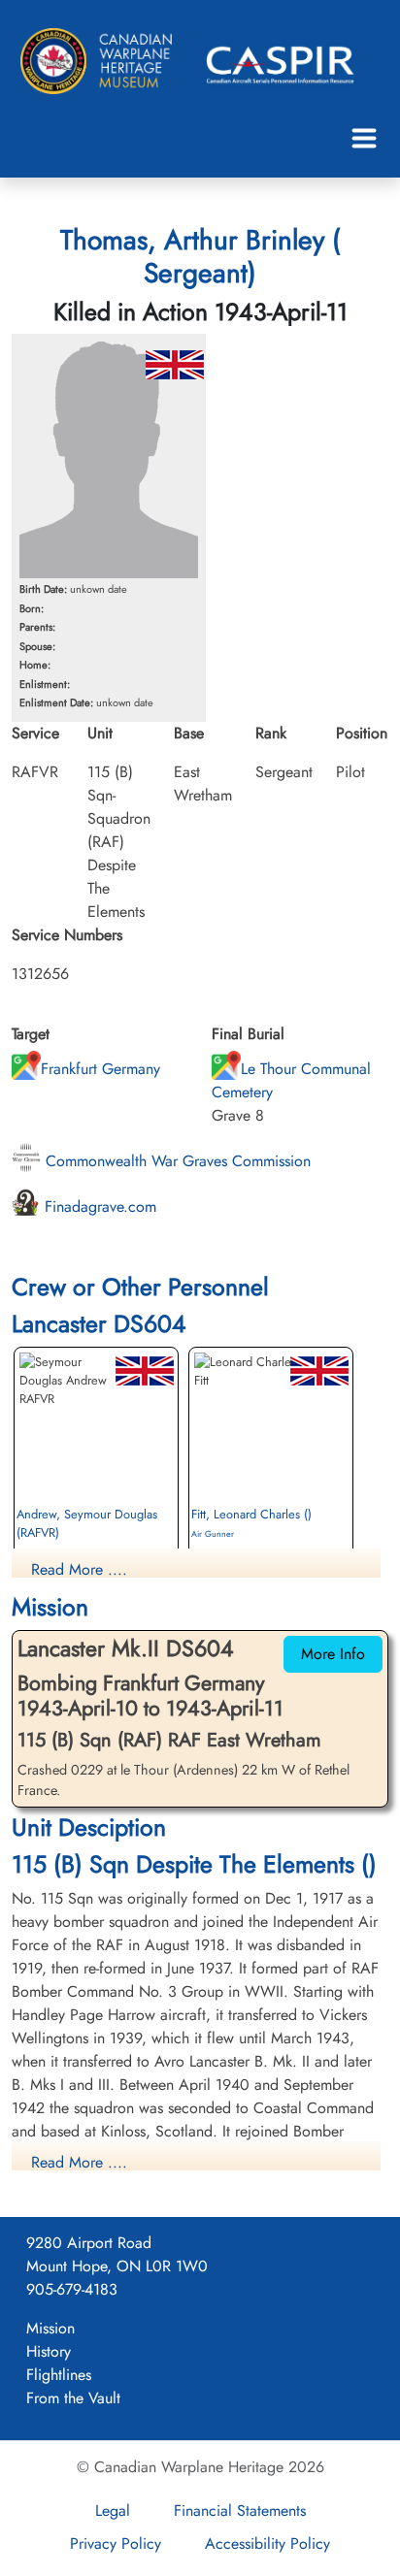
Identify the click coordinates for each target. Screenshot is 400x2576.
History (49, 2351)
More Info (333, 1654)
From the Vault (73, 2398)
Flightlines (59, 2375)
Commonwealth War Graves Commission (176, 1161)
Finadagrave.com (98, 1206)
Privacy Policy (116, 2543)
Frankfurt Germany (100, 1069)
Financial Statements (240, 2511)
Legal (113, 2511)
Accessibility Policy (267, 2543)
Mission (50, 2328)
